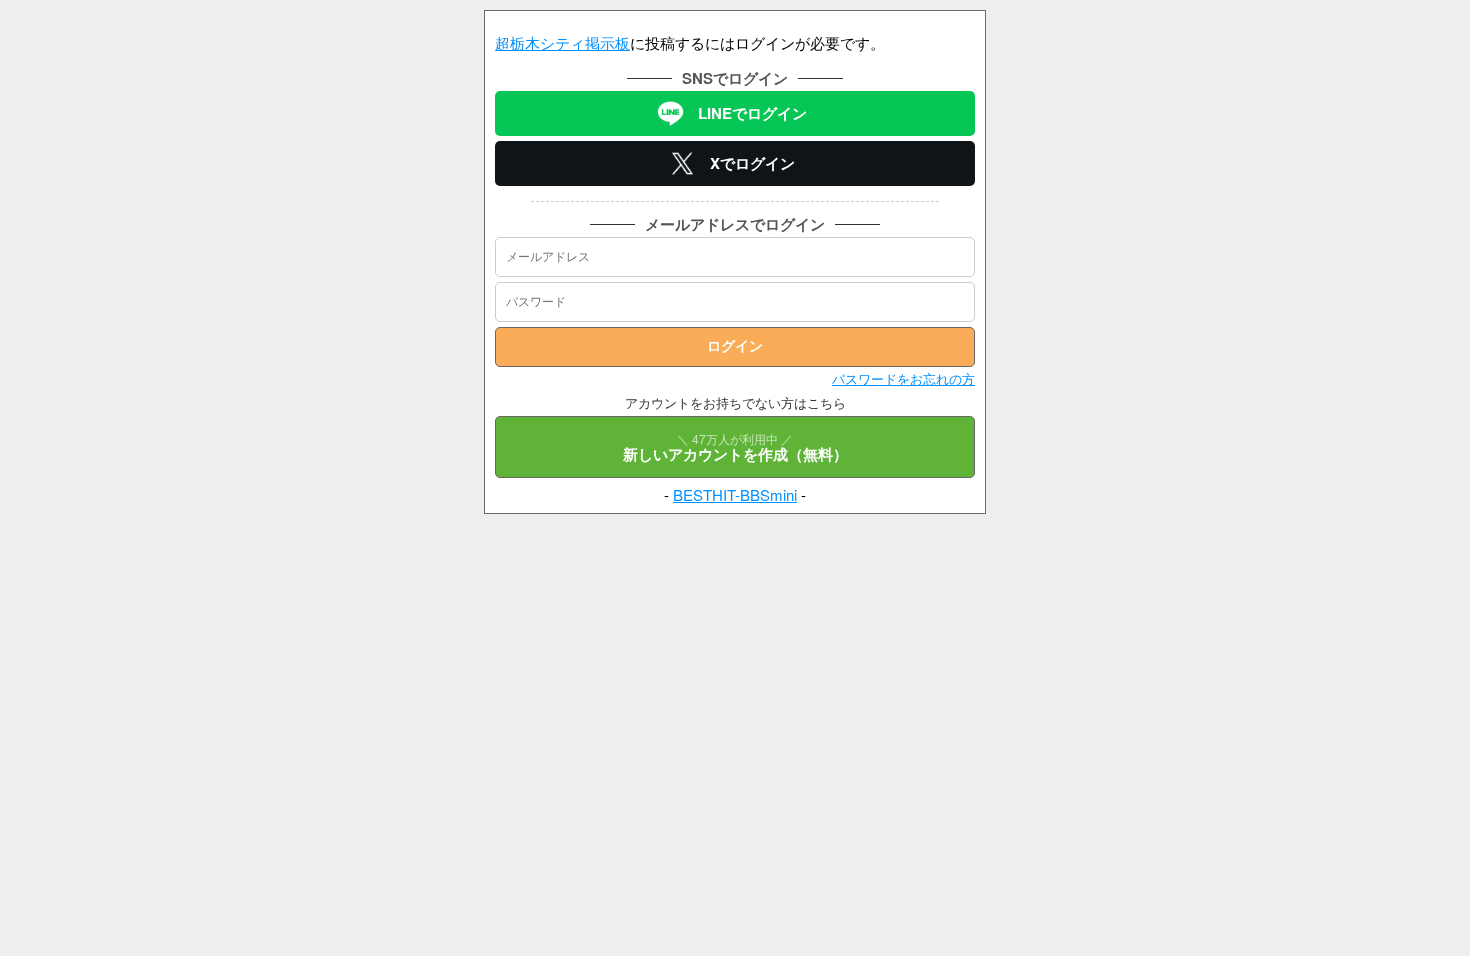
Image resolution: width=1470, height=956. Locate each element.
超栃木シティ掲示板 (562, 42)
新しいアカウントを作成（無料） (735, 447)
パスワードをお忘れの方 (903, 378)
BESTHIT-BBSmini (735, 494)
